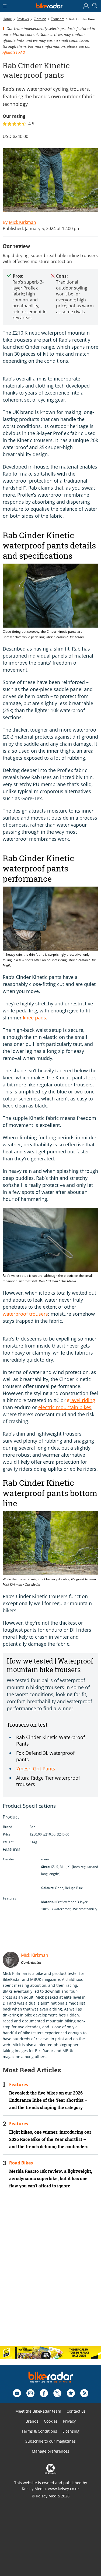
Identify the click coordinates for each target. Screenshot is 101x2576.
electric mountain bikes (65, 1407)
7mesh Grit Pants (36, 1769)
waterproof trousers (25, 1314)
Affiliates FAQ (14, 52)
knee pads (34, 1018)
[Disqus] (50, 2272)
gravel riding (81, 1400)
